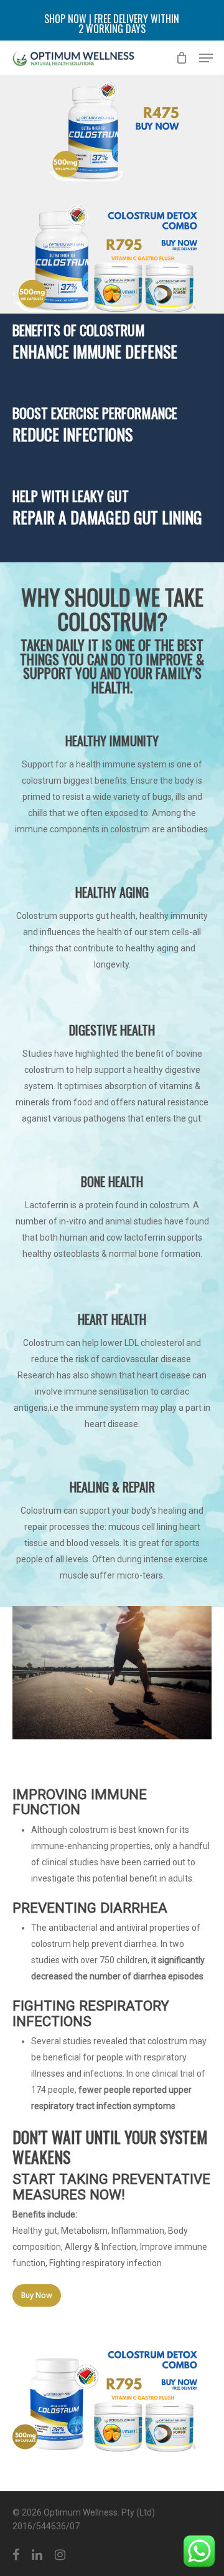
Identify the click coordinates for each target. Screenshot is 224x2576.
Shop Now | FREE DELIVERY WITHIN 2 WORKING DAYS (112, 24)
